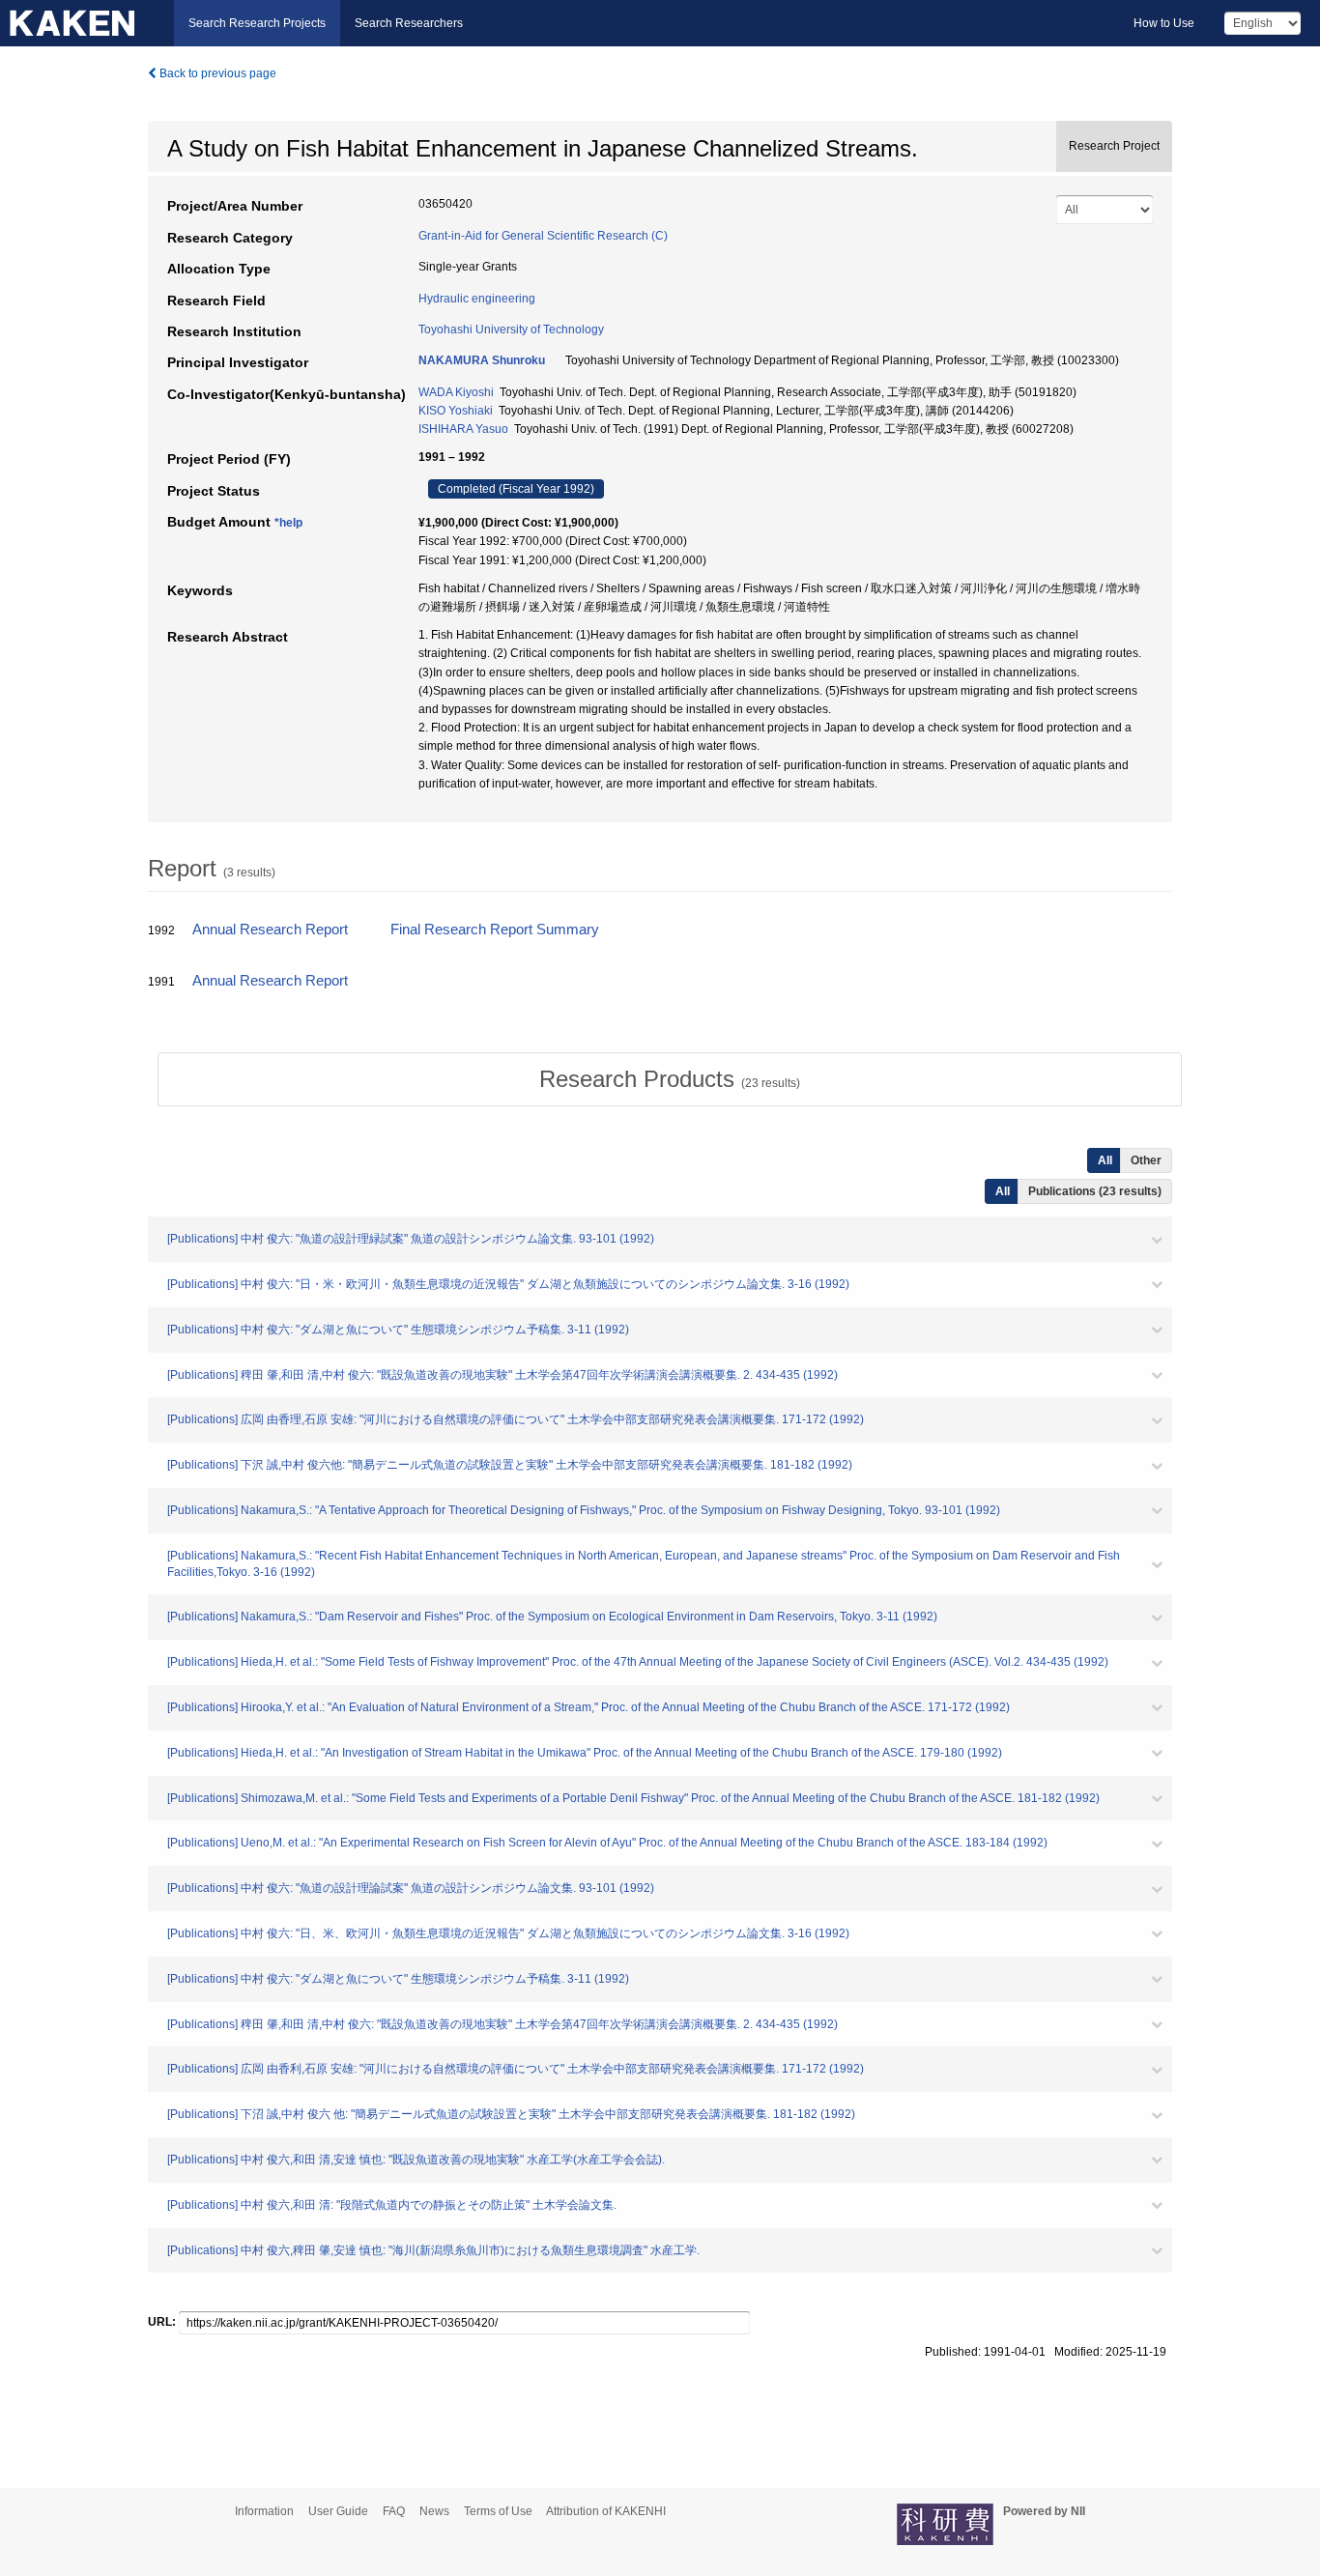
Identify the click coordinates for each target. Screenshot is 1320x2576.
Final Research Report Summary (495, 930)
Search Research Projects (257, 23)
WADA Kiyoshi (456, 392)
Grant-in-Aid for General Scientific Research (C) (543, 236)
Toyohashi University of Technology (511, 329)
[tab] (670, 1079)
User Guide (338, 2511)
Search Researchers (409, 23)
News (434, 2511)
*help (288, 523)
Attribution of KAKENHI (606, 2511)
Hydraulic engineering (477, 299)
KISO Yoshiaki (456, 411)
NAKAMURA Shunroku (482, 360)
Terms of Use (498, 2511)
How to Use (1164, 23)
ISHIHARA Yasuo (463, 429)
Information (264, 2511)
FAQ (394, 2511)
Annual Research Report (270, 930)
